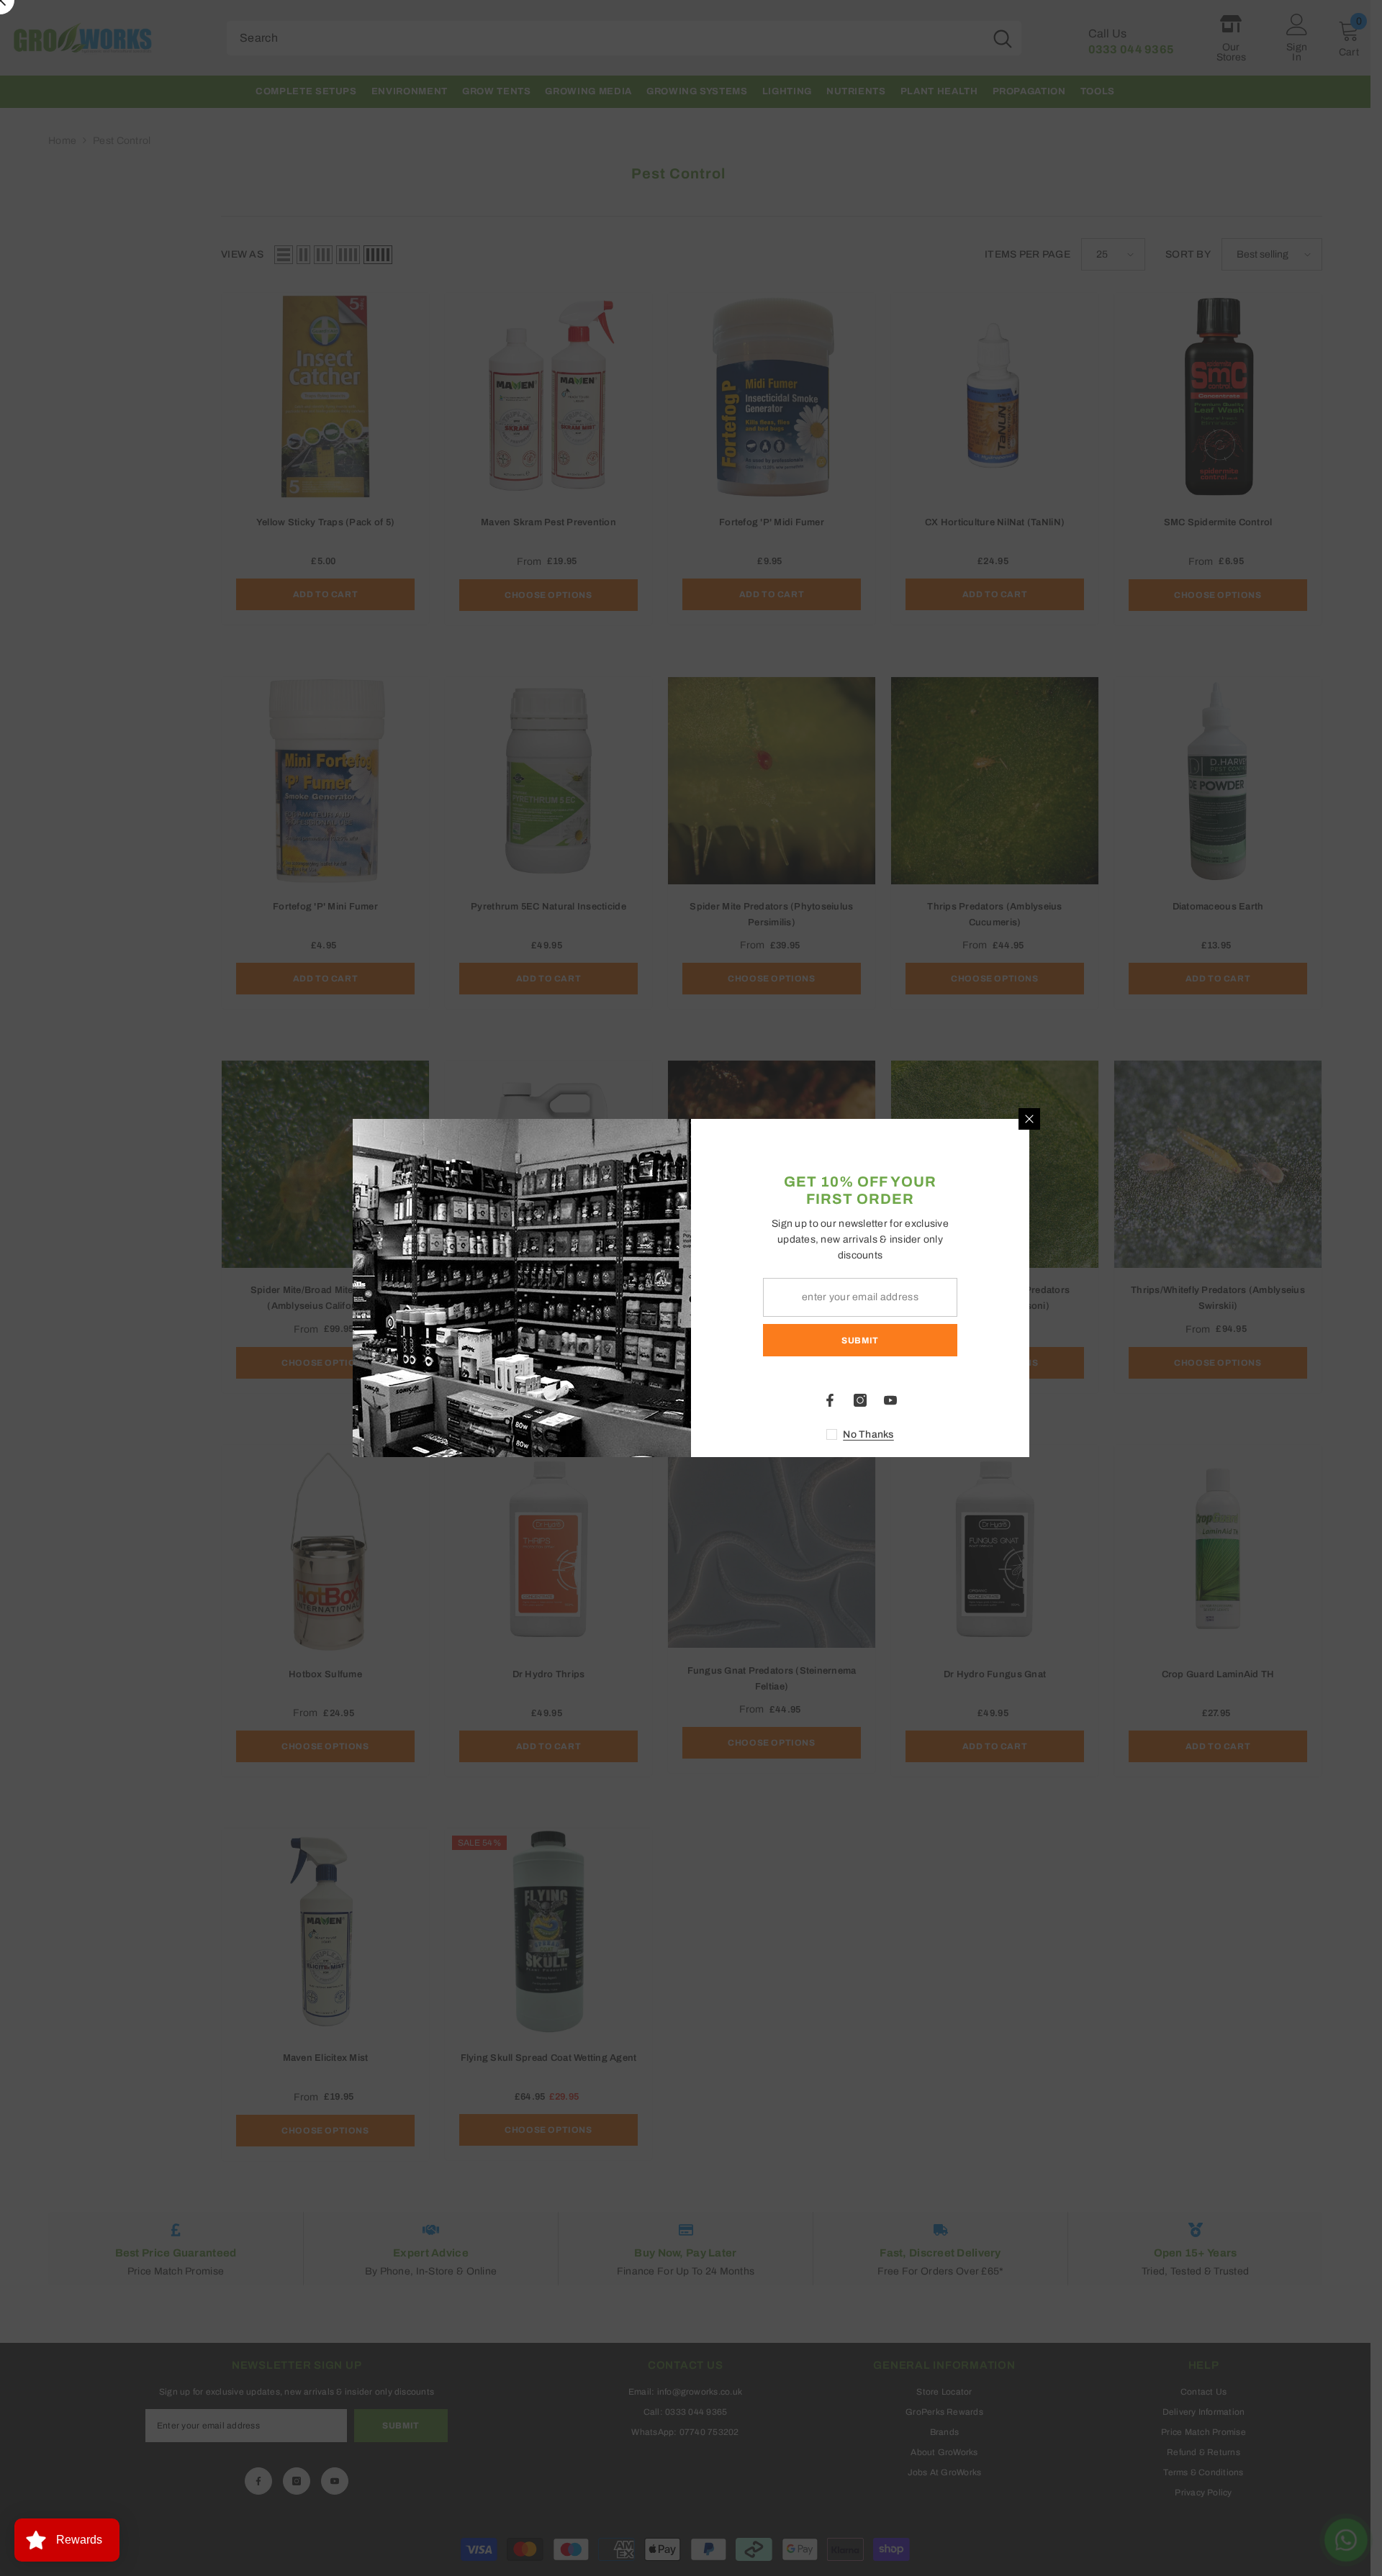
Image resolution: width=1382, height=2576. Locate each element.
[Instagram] (860, 1400)
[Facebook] (830, 1400)
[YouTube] (890, 1400)
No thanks (868, 1434)
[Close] (1029, 1119)
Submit (860, 1341)
